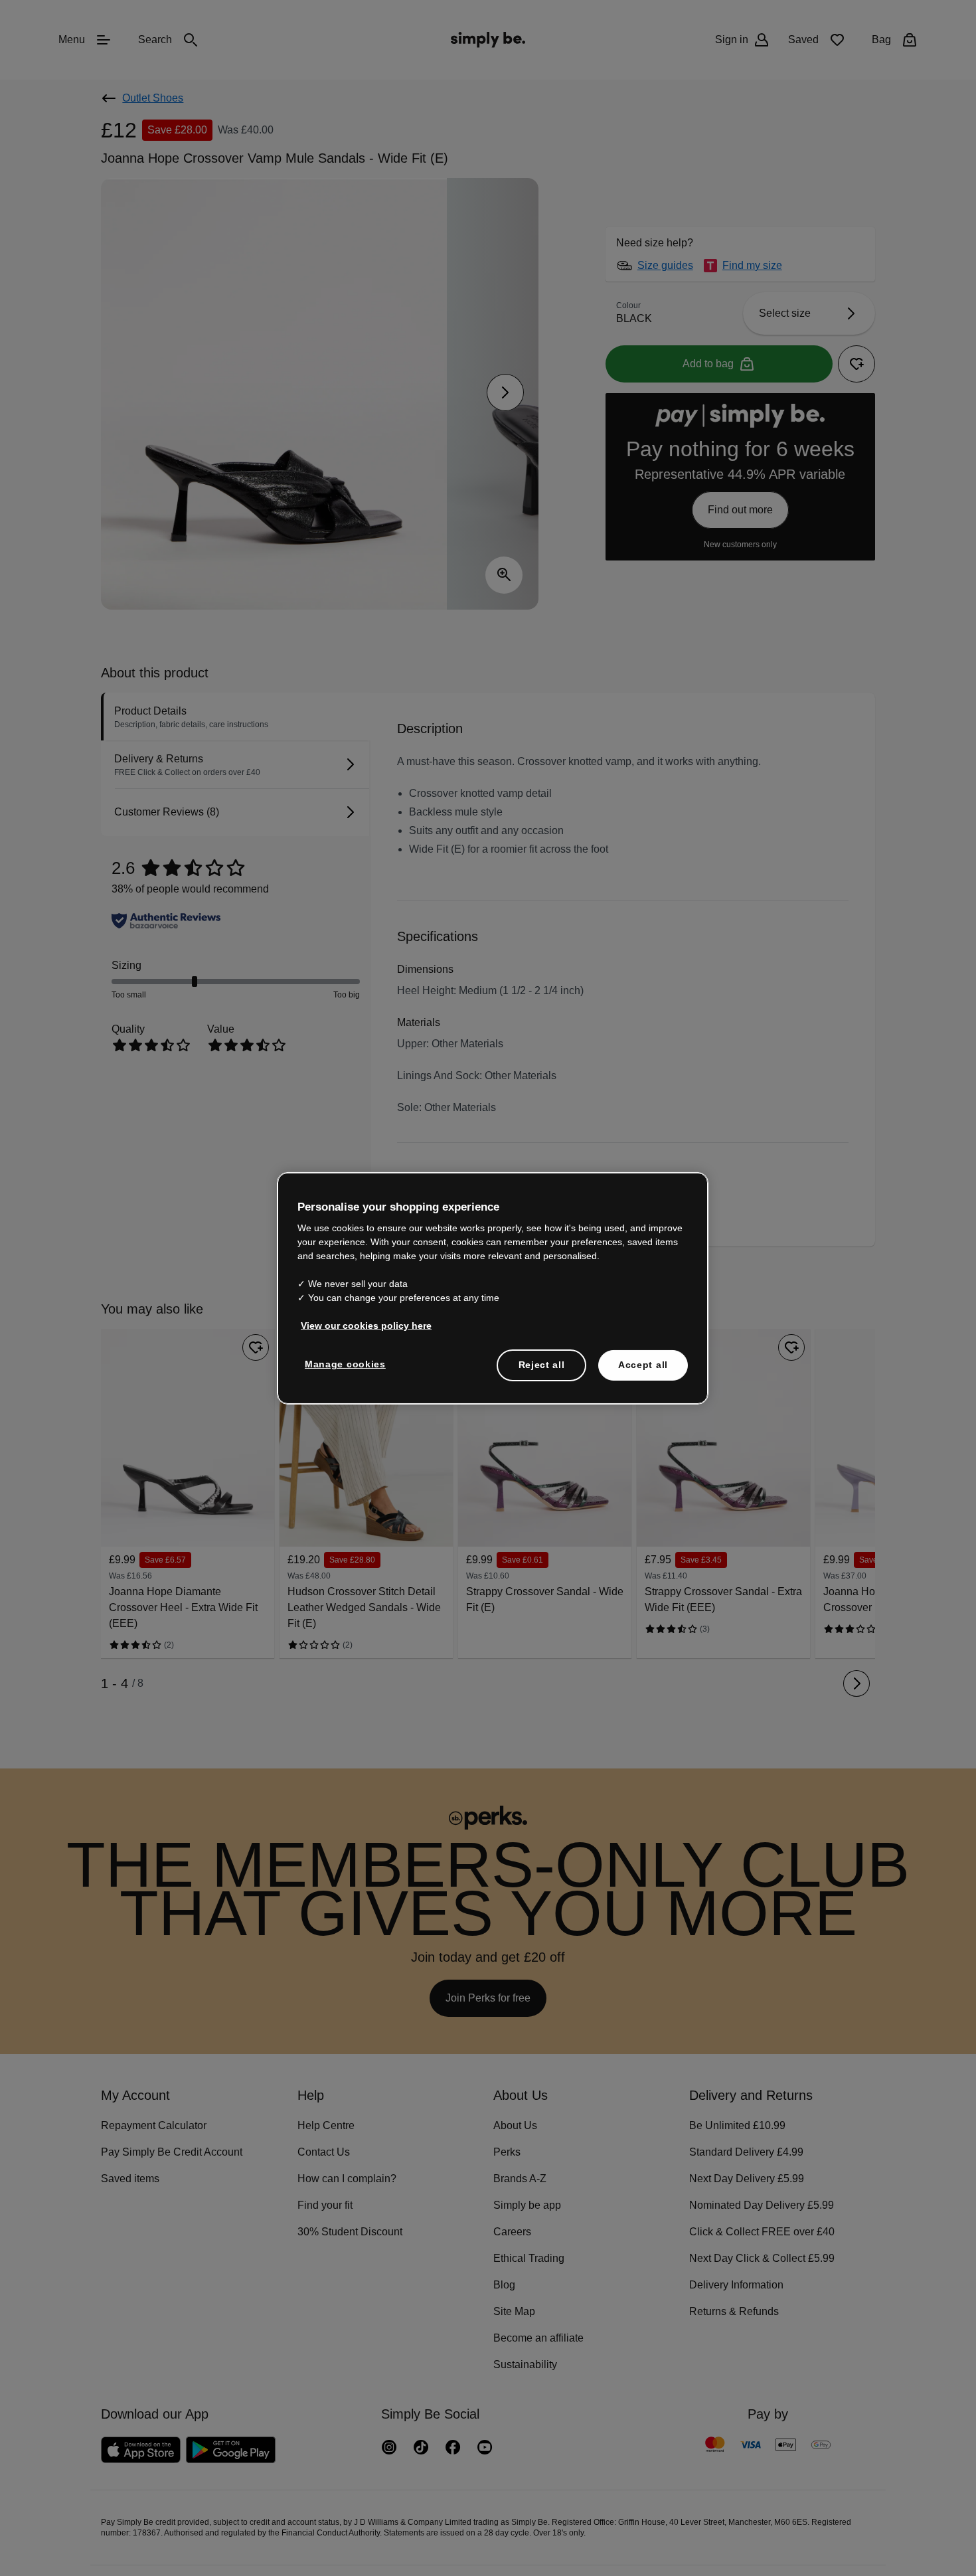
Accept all (643, 1364)
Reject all (541, 1364)
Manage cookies (342, 1363)
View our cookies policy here (362, 1325)
